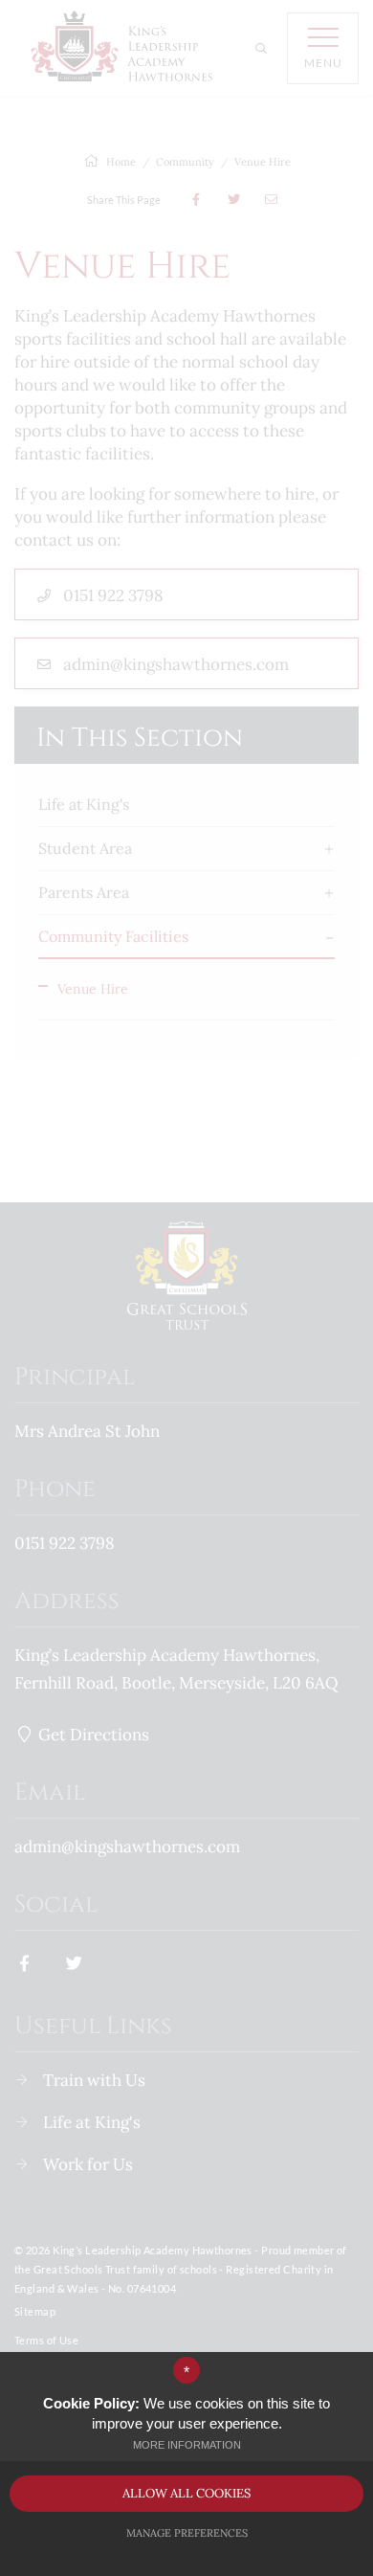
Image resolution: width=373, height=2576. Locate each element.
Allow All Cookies (186, 2493)
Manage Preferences (187, 2533)
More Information (187, 2445)
